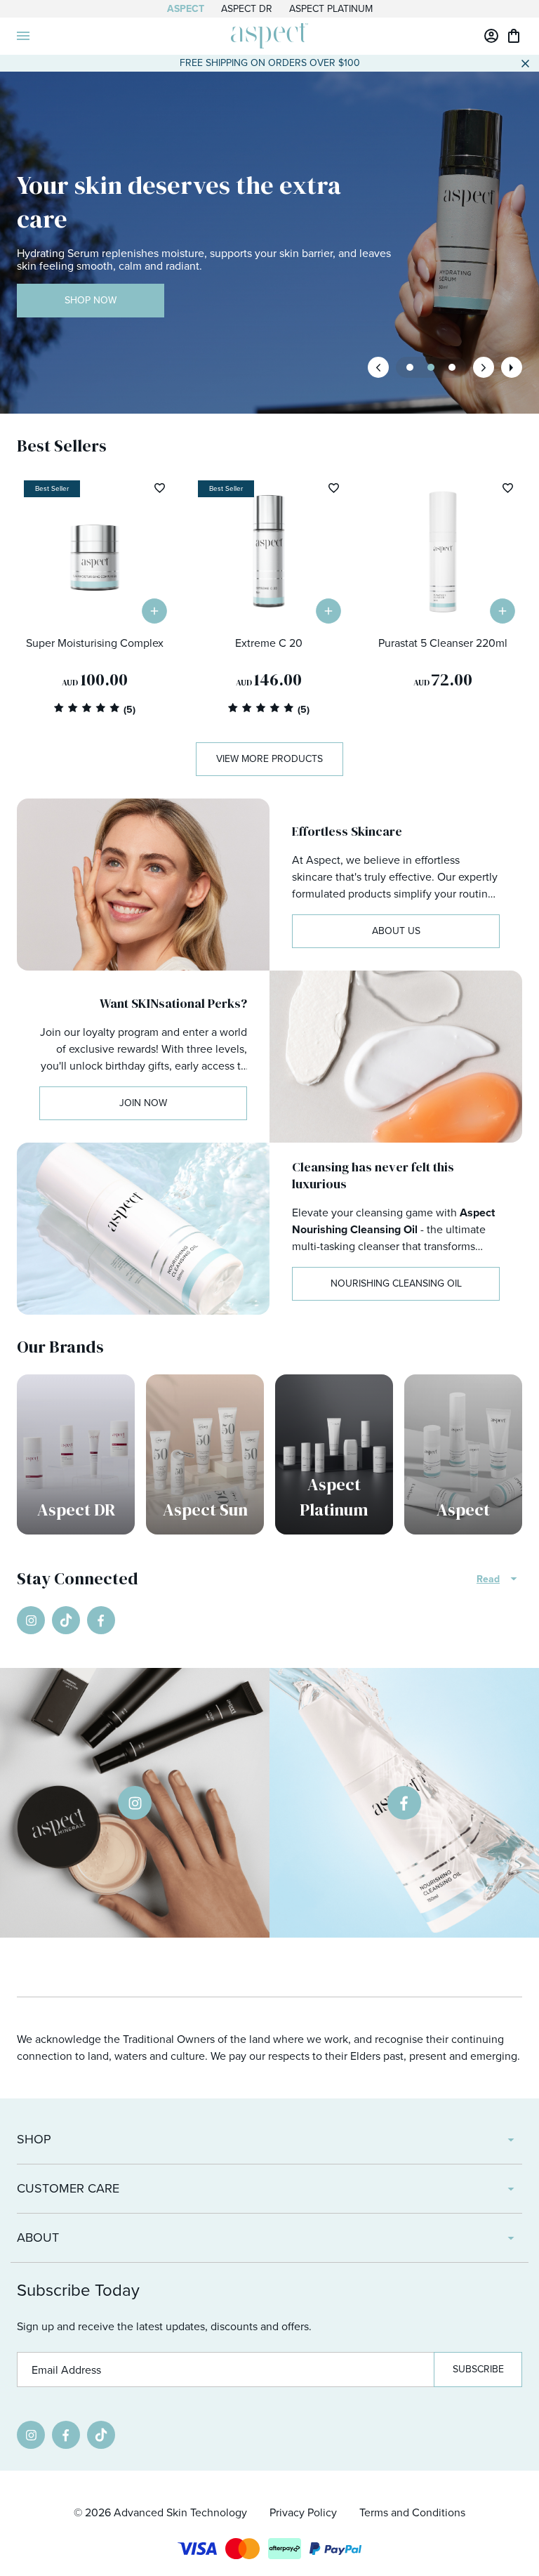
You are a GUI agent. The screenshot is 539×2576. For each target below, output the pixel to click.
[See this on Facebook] (404, 1803)
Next (484, 367)
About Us (396, 931)
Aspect (186, 9)
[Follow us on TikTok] (66, 1620)
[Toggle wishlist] (160, 488)
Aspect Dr (247, 9)
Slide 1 (431, 367)
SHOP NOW (91, 300)
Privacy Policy (303, 2512)
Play (512, 367)
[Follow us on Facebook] (101, 1620)
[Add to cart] (154, 611)
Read (488, 1579)
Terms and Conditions (412, 2512)
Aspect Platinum (331, 9)
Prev (378, 367)
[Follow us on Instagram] (31, 1620)
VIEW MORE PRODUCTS (269, 759)
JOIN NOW (143, 1103)
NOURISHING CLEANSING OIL (396, 1283)
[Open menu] (23, 36)
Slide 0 (410, 367)
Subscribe (478, 2369)
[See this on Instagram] (135, 1803)
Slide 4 (452, 367)
